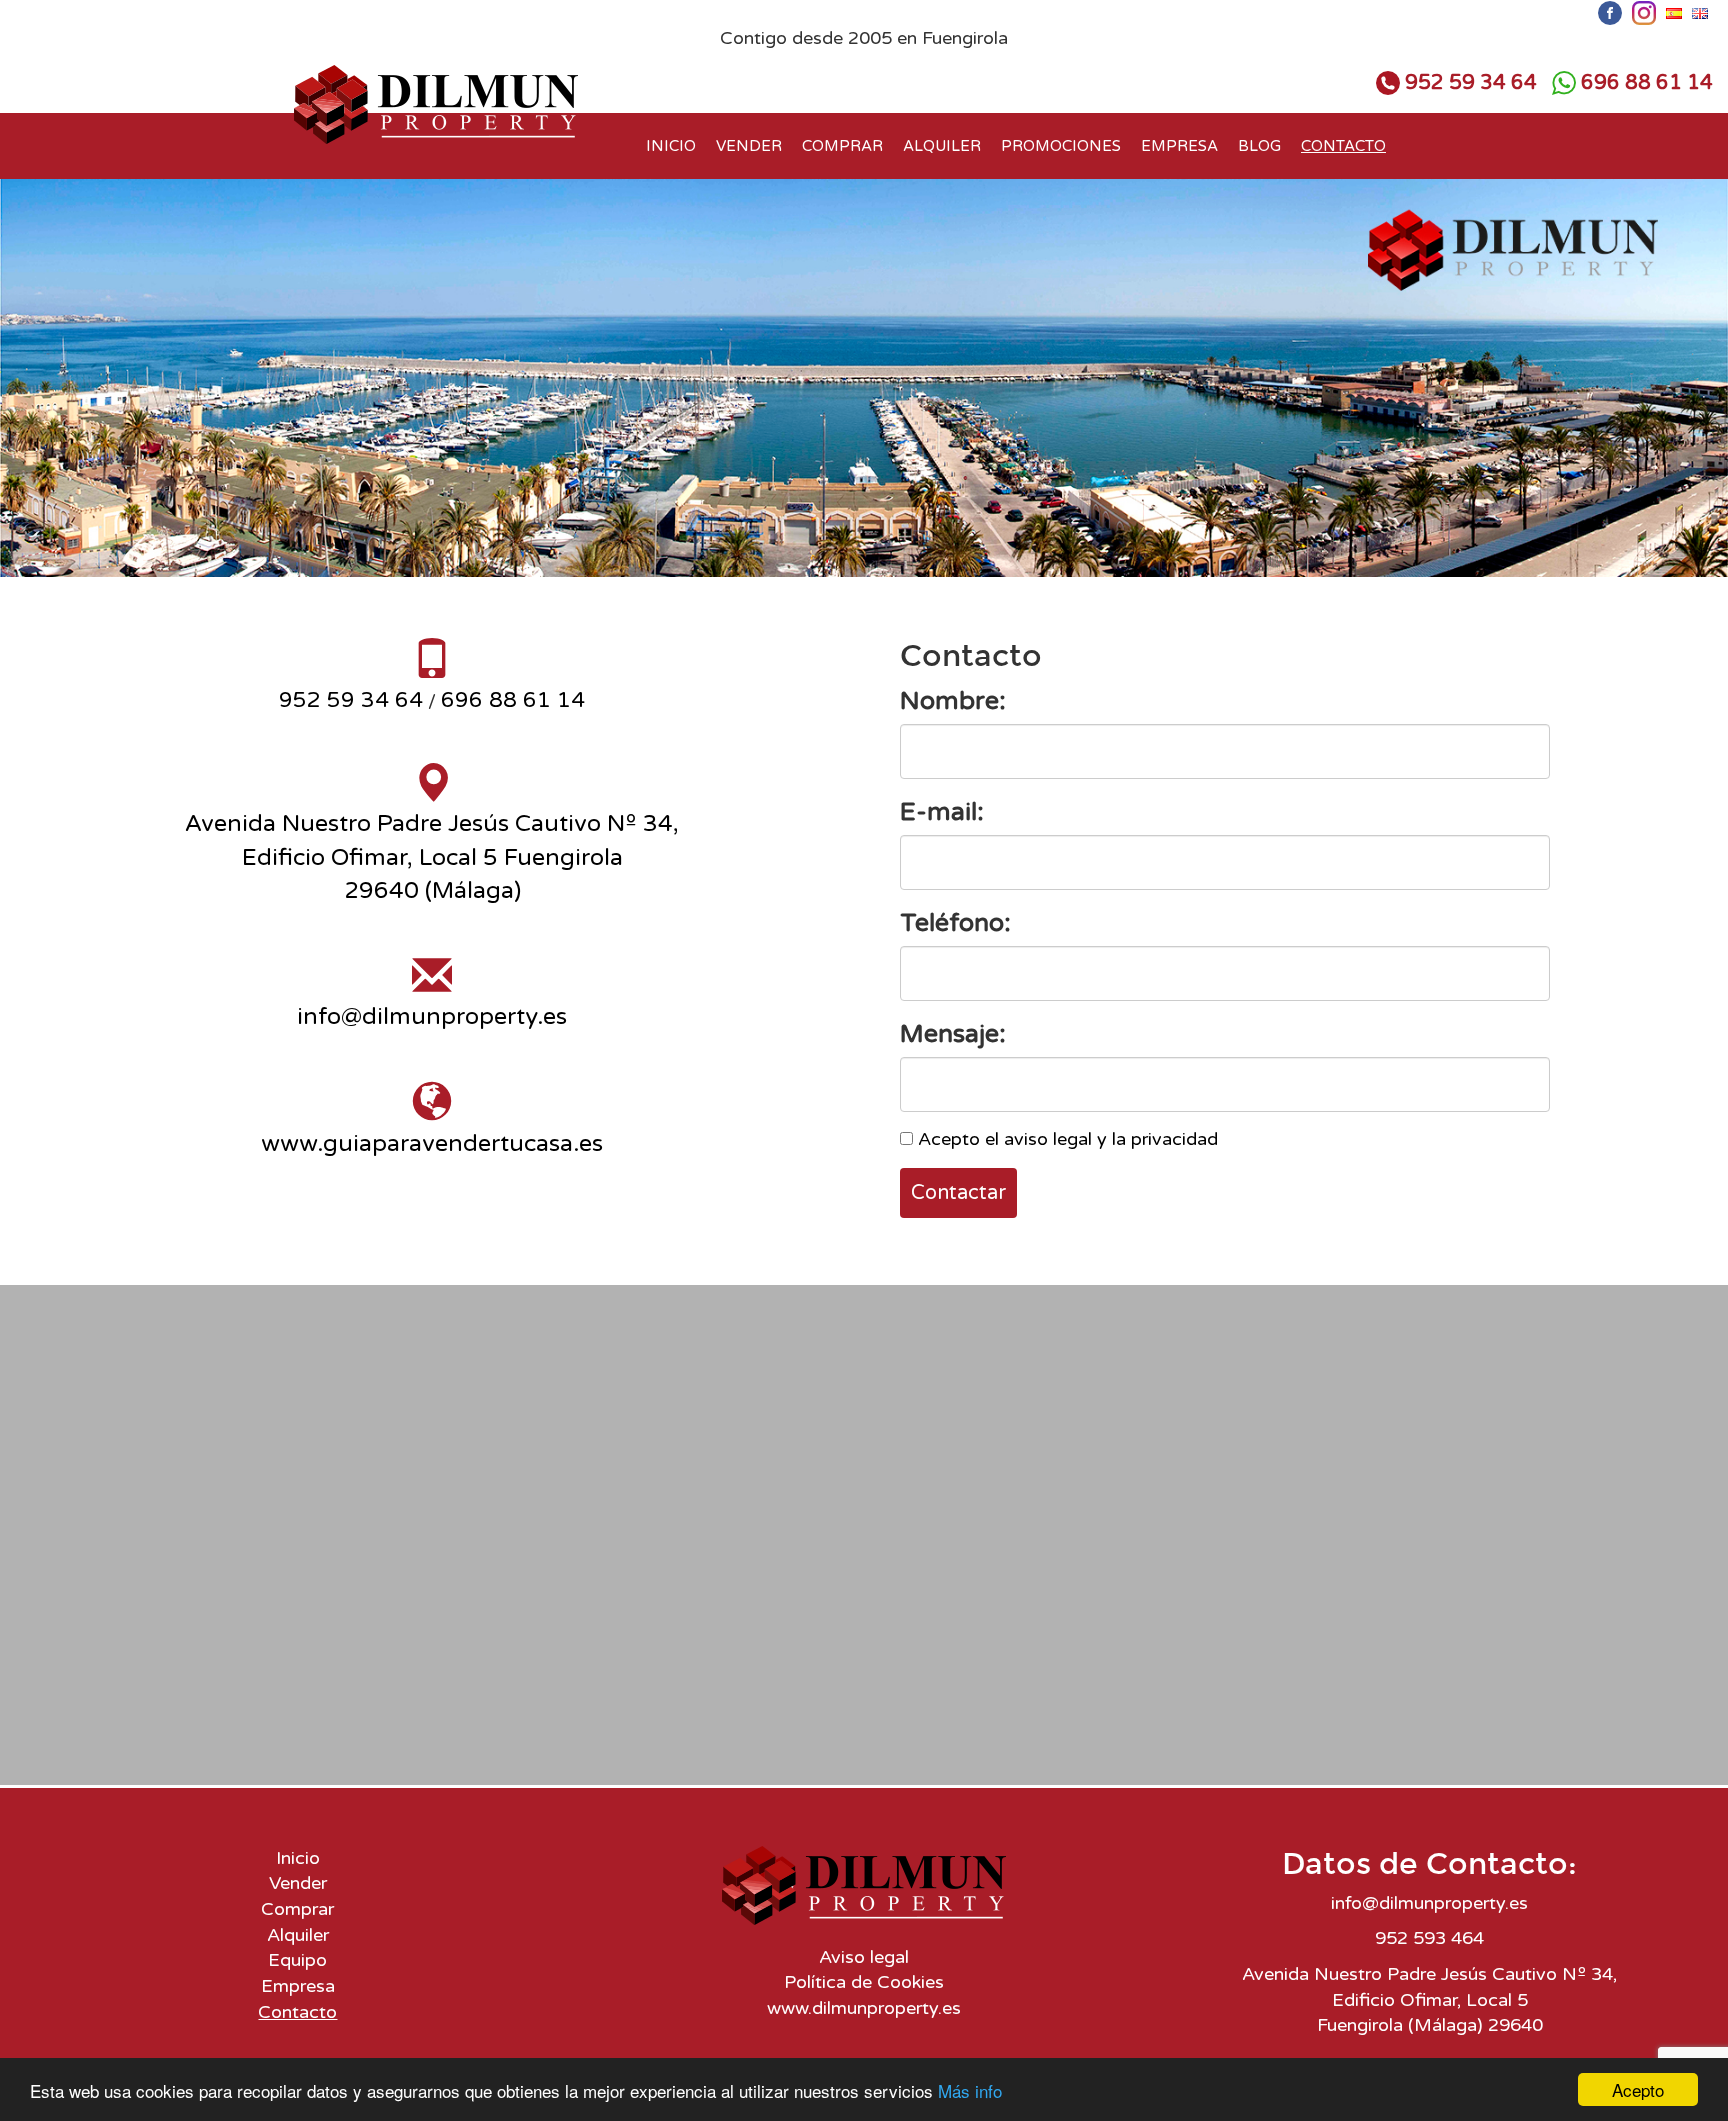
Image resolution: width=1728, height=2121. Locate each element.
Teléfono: (955, 923)
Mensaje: (953, 1034)
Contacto (1343, 146)
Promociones (1061, 146)
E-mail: (942, 812)
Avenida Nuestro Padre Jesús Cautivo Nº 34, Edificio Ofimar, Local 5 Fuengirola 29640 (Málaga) (432, 857)
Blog (1259, 146)
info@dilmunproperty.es (432, 1017)
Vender (749, 146)
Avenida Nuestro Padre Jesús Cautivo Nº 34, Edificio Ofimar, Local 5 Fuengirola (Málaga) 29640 (1429, 1999)
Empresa (1179, 146)
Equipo (297, 1960)
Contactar (958, 1193)
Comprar (842, 146)
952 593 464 (1429, 1938)
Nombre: (953, 701)
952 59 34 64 (1471, 83)
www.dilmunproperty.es (864, 2008)
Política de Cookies (864, 1982)
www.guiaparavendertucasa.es (432, 1144)
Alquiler (942, 146)
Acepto (1638, 2089)
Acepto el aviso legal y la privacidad (1068, 1139)
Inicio (671, 146)
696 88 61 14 (1647, 83)
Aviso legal (864, 1957)
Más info (970, 2090)
